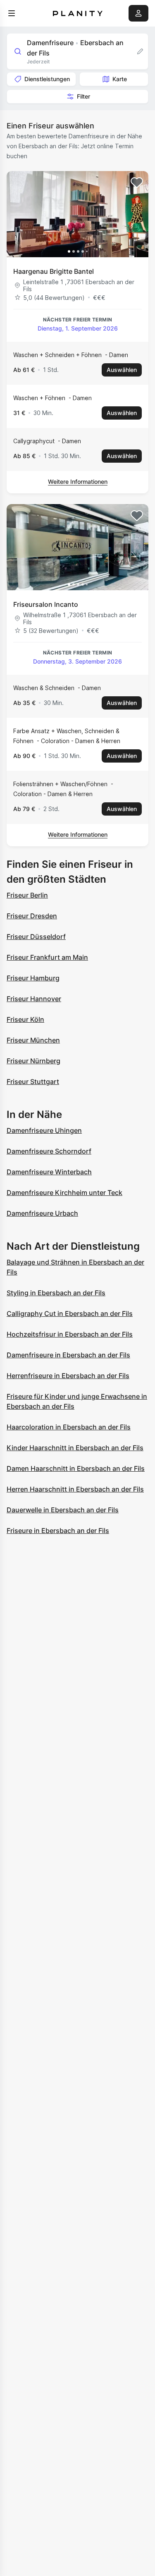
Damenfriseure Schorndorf (49, 1151)
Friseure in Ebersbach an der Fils (58, 1531)
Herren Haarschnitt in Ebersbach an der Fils (75, 1489)
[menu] (12, 13)
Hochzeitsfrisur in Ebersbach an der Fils (70, 1334)
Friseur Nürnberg (33, 1061)
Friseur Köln (25, 1019)
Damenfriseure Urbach (42, 1213)
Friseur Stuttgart (33, 1082)
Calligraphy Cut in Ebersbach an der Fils (70, 1313)
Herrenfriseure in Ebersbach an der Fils (68, 1376)
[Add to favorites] (137, 183)
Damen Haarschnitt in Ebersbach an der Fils (76, 1468)
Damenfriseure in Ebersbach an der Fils (68, 1355)
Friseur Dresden (32, 916)
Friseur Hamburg (33, 978)
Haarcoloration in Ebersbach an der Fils (69, 1427)
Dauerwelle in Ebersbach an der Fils (63, 1510)
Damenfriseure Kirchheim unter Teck (64, 1193)
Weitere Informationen (78, 482)
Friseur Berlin (27, 895)
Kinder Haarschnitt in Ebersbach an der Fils (75, 1448)
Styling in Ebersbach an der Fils (56, 1293)
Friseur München (33, 1040)
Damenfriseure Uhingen (44, 1130)
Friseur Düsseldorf (36, 937)
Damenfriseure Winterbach (49, 1172)
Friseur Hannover (34, 999)
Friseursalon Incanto (46, 604)
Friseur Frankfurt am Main (47, 957)
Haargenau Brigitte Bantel (54, 271)
